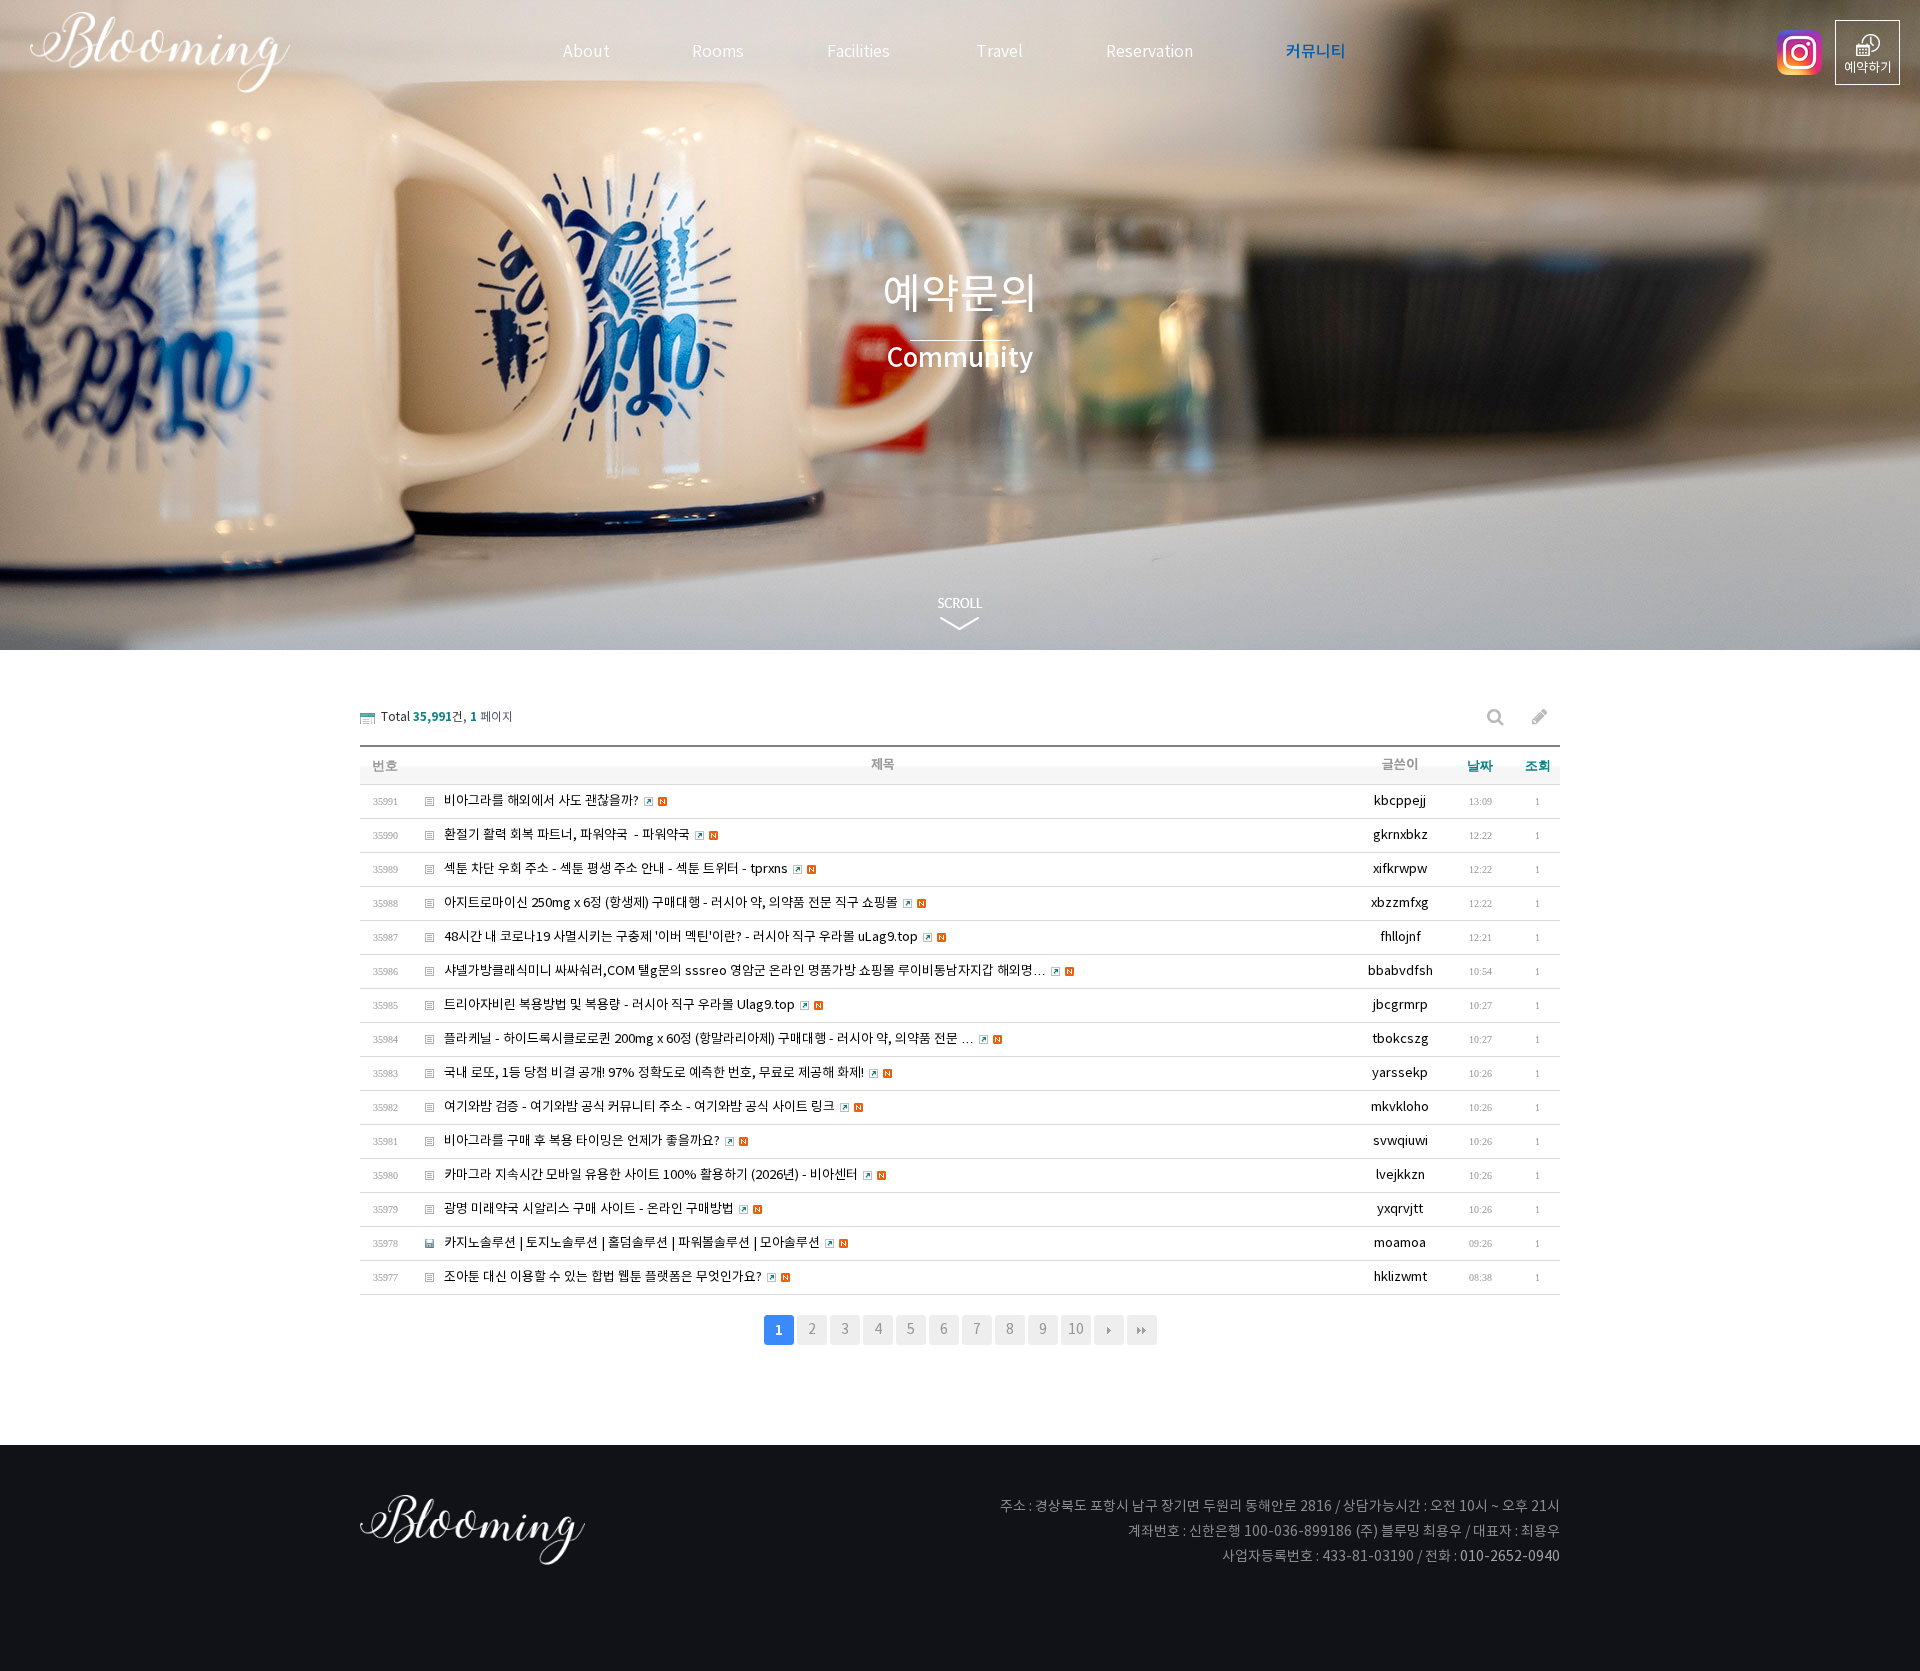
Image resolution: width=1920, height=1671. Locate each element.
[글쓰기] (1540, 717)
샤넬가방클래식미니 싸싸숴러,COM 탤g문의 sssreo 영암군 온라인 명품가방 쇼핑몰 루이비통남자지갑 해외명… (728, 971)
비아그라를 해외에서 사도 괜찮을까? (524, 801)
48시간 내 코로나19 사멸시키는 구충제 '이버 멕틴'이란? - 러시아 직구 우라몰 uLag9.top (664, 937)
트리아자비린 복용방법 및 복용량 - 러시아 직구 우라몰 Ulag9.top (602, 1005)
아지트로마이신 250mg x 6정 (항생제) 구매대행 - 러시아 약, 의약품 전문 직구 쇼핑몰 (654, 903)
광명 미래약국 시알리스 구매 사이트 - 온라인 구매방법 (572, 1209)
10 (1076, 1330)
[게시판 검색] (1495, 717)
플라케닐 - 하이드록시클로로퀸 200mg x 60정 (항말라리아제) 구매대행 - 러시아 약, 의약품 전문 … (692, 1039)
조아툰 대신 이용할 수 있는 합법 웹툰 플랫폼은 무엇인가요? (586, 1277)
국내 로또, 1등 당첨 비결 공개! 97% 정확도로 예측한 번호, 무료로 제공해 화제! (637, 1073)
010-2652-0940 (1510, 1557)
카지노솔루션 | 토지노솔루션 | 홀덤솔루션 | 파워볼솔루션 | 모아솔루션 (615, 1243)
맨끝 (1142, 1330)
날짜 (1480, 765)
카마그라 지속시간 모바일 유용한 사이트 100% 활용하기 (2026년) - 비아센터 (634, 1175)
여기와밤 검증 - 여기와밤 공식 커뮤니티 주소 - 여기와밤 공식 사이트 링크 (622, 1107)
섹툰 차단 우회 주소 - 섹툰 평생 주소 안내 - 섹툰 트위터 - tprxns (599, 869)
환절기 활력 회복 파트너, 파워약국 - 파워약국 (550, 835)
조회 (1538, 765)
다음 (1109, 1330)
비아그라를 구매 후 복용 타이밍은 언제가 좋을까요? (565, 1141)
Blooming (150, 52)
